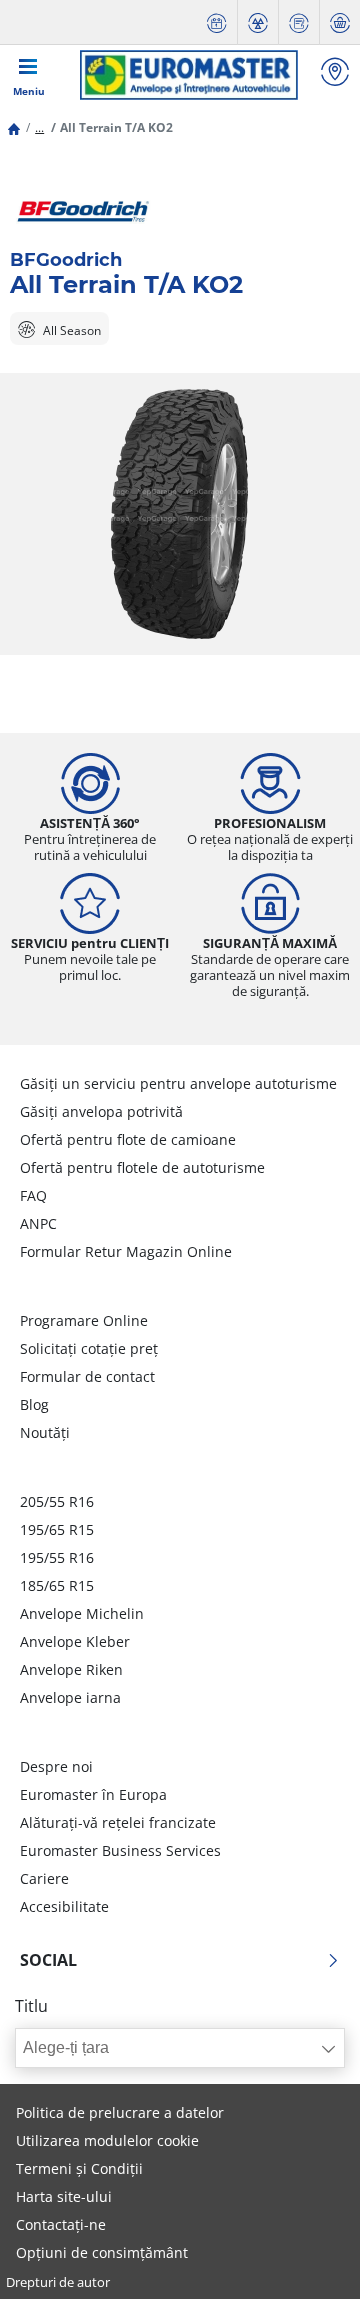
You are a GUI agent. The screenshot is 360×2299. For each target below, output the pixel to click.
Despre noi (56, 1766)
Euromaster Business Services (120, 1850)
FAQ (33, 1195)
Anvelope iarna (70, 1697)
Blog (34, 1404)
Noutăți (45, 1432)
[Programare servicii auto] (217, 22)
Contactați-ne (61, 2224)
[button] (39, 127)
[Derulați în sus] (307, 2256)
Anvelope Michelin (82, 1613)
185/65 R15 (57, 1585)
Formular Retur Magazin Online (126, 1251)
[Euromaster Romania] (188, 75)
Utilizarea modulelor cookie (107, 2140)
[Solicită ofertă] (299, 22)
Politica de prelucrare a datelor (120, 2112)
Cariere (44, 1878)
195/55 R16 (57, 1557)
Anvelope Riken (71, 1669)
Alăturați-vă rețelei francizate (118, 1822)
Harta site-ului (64, 2196)
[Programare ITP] (258, 22)
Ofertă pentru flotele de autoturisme (142, 1167)
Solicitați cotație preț (89, 1348)
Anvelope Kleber (75, 1641)
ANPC (38, 1223)
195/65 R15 (57, 1529)
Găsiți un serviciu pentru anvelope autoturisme (178, 1083)
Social (48, 1960)
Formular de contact (87, 1376)
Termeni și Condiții (79, 2168)
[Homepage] (14, 127)
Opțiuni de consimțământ (102, 2252)
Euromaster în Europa (93, 1794)
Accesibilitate (64, 1906)
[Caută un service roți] (335, 74)
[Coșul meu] (340, 22)
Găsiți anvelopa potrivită (101, 1111)
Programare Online (84, 1320)
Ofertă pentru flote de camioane (128, 1139)
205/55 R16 (57, 1501)
